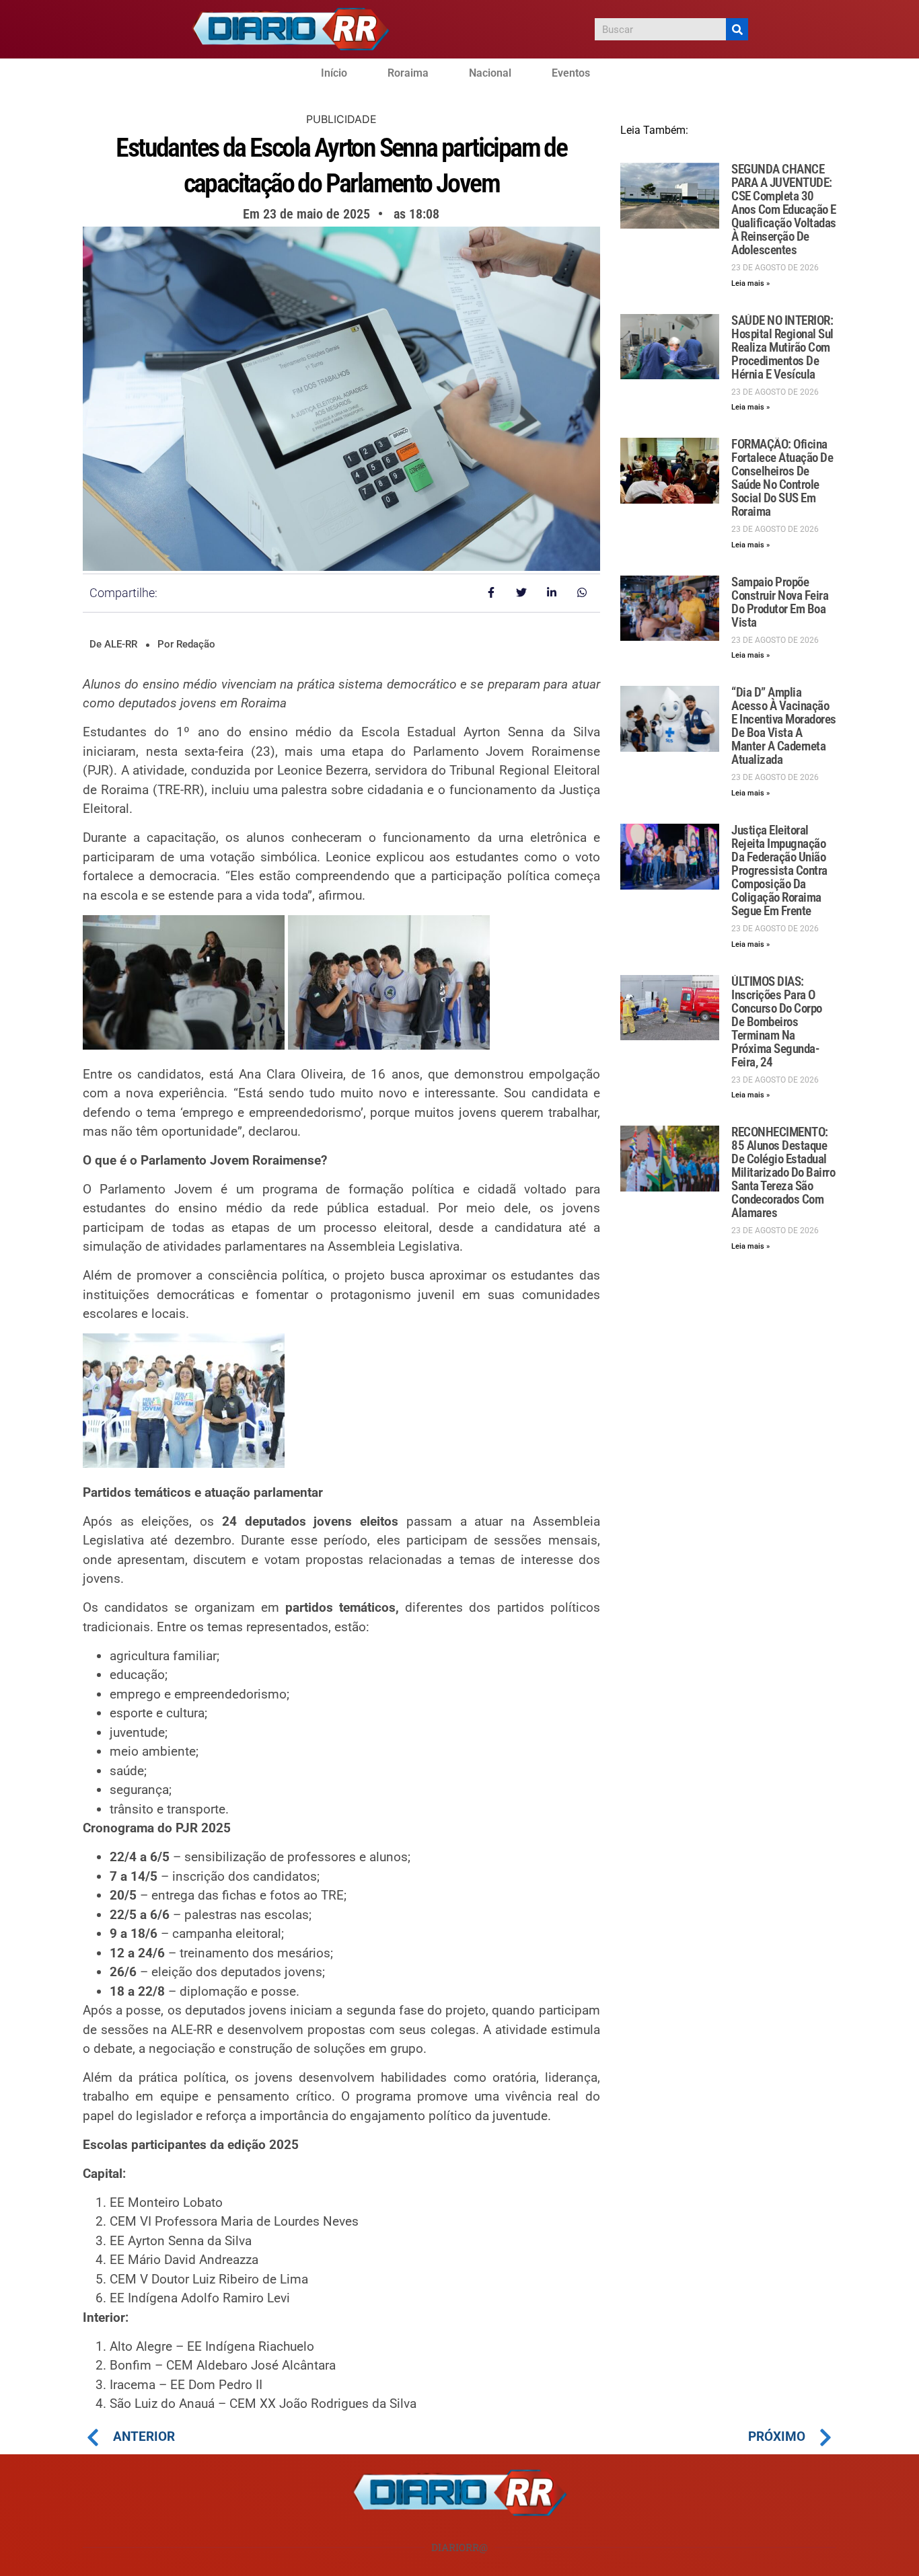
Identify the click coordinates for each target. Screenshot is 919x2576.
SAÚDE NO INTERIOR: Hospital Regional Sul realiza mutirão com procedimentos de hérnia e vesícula (782, 347)
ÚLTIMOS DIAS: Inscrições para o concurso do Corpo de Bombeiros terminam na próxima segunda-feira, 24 (777, 1022)
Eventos (571, 73)
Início (334, 73)
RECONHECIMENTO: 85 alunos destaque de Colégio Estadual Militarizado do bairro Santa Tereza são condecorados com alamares (783, 1172)
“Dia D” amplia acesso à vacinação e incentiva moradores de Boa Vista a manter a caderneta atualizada (784, 726)
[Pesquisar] (737, 29)
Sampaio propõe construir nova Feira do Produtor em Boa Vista (780, 602)
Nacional (490, 73)
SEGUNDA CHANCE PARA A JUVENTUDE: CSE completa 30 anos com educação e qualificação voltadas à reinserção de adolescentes (784, 209)
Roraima (408, 73)
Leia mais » (750, 283)
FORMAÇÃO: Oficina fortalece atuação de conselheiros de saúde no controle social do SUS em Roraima (782, 478)
